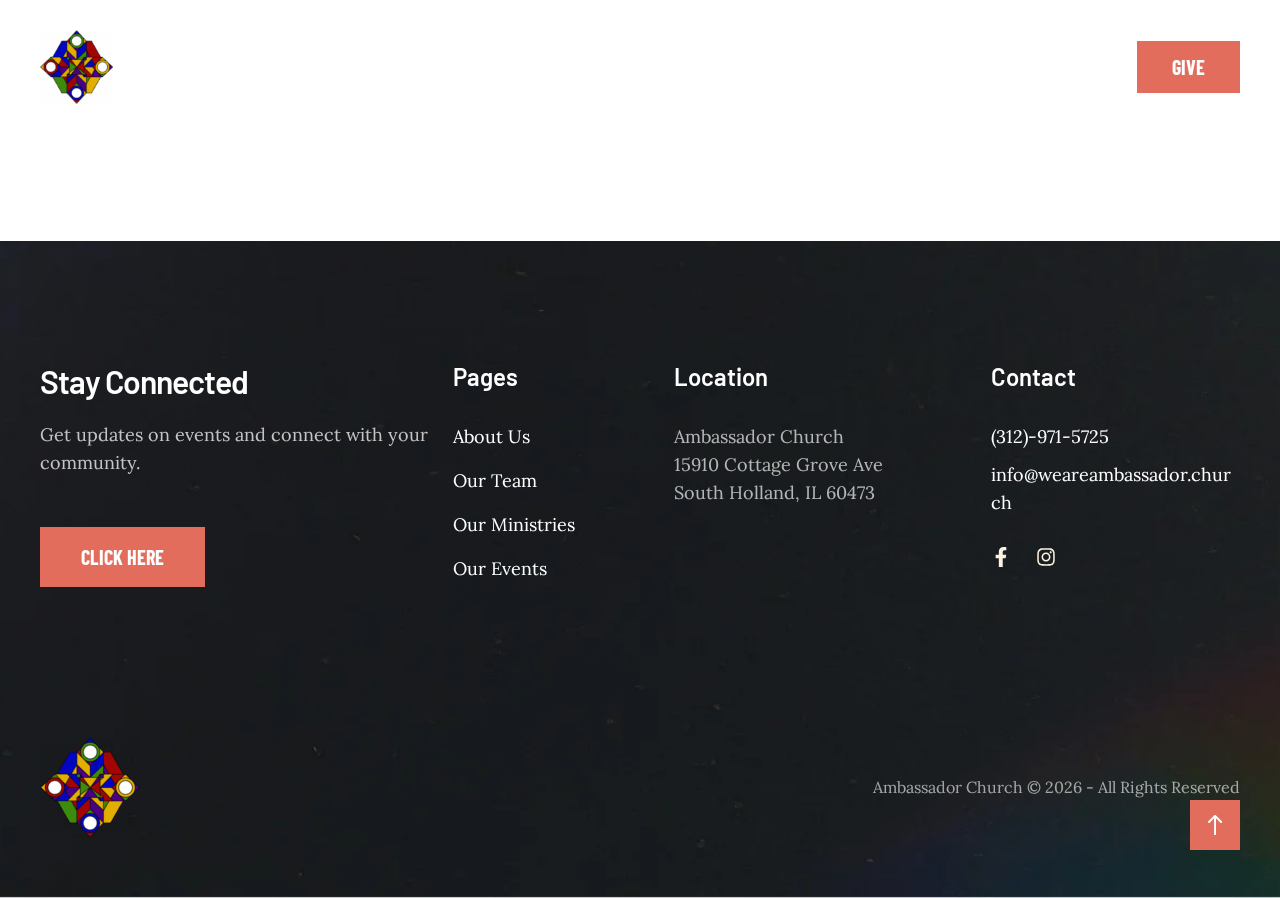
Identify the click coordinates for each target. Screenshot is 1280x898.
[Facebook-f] (1052, 67)
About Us (491, 436)
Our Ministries (514, 524)
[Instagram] (1097, 67)
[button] (459, 67)
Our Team (495, 480)
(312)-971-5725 (1050, 436)
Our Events (500, 568)
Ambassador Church (948, 787)
